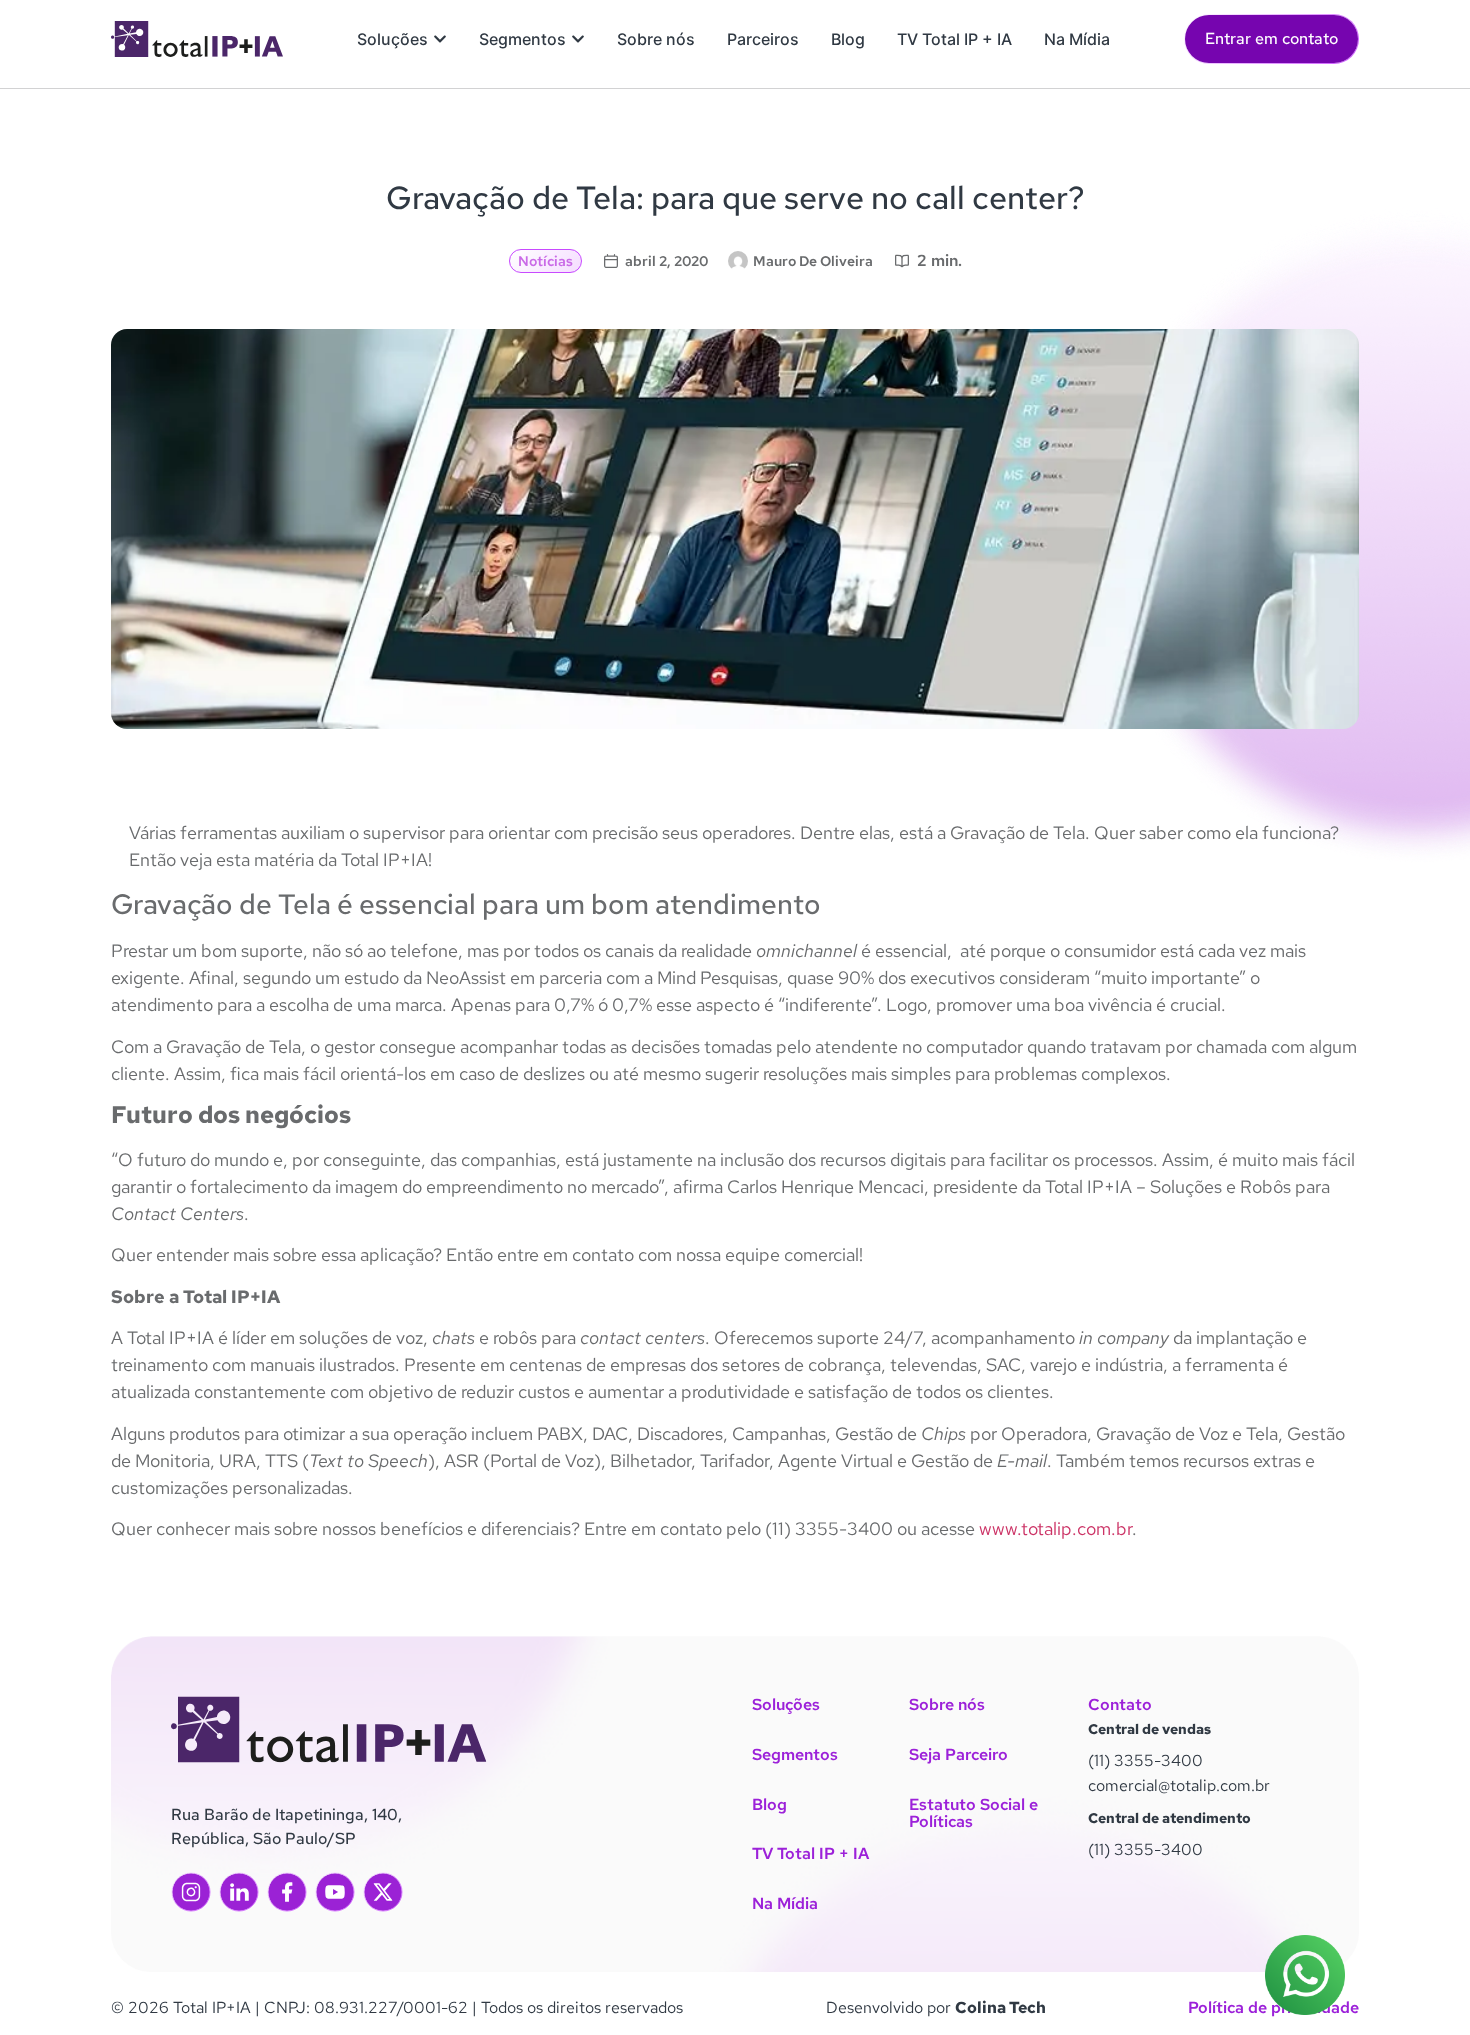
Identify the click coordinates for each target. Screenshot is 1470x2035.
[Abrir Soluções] (440, 39)
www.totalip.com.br (1053, 1528)
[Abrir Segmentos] (578, 39)
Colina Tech (1000, 2007)
